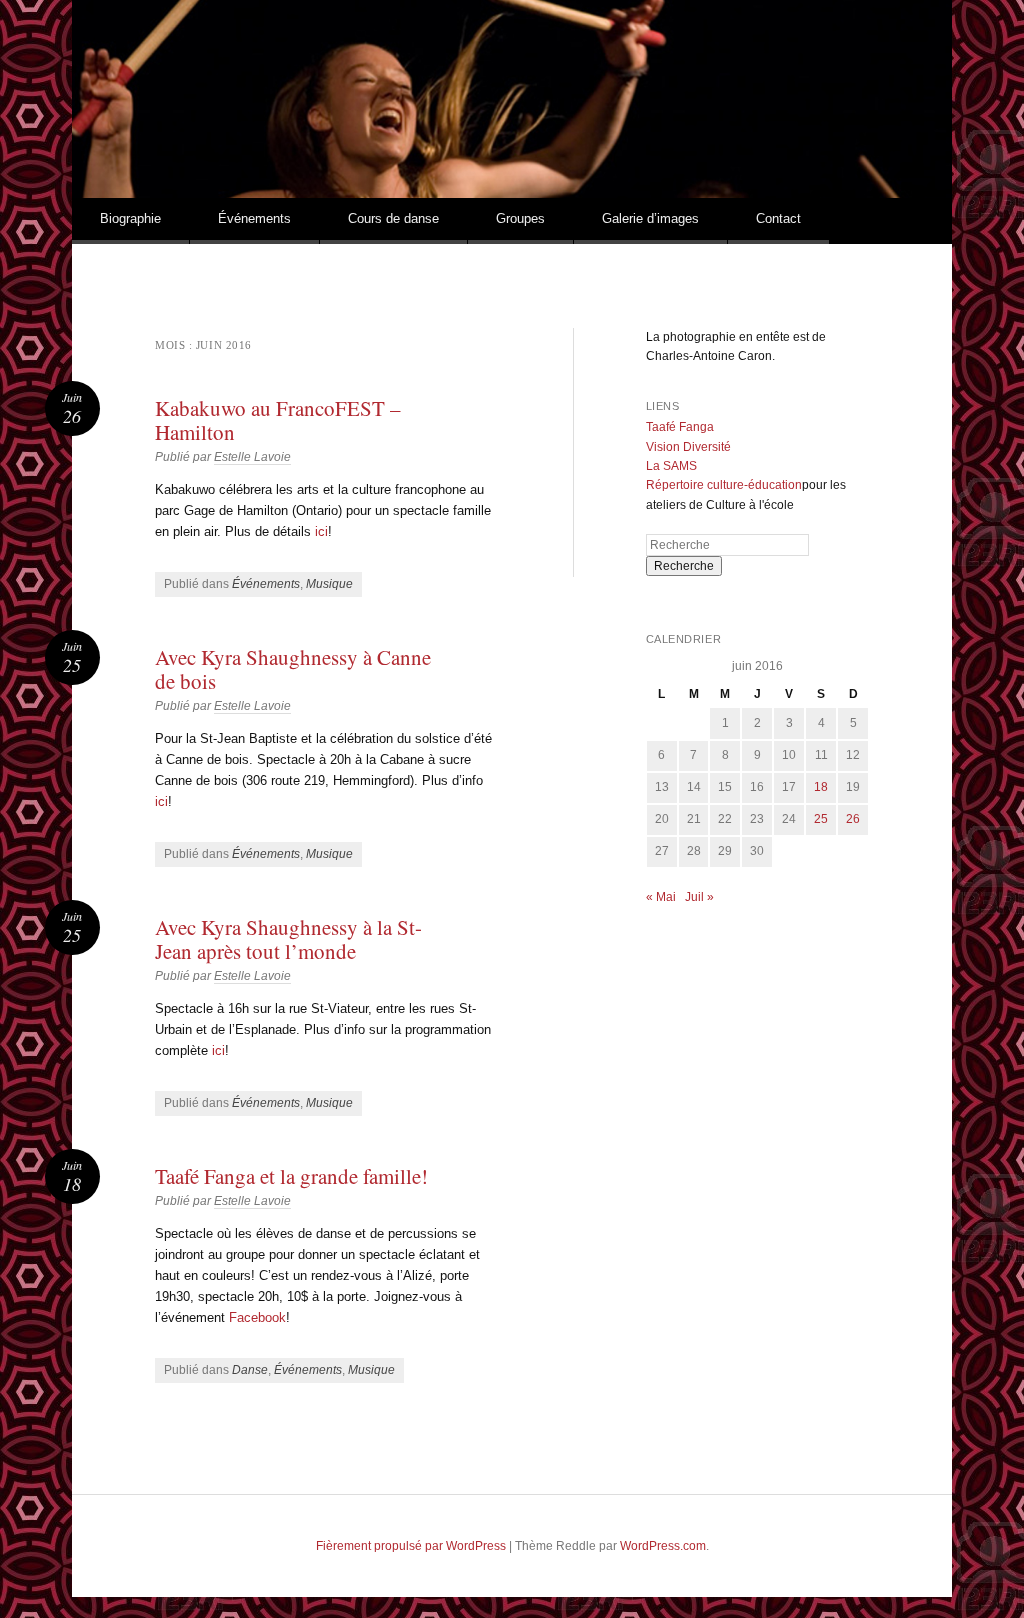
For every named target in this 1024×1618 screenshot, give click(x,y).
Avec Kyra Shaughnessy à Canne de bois (293, 669)
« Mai (661, 897)
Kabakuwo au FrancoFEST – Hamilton (278, 420)
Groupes (520, 218)
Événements (254, 218)
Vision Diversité (688, 447)
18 (821, 787)
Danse (250, 1370)
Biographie (130, 218)
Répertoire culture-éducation (724, 485)
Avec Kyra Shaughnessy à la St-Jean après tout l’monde (288, 939)
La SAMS (671, 466)
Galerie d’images (650, 218)
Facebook (257, 1317)
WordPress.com (663, 1546)
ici (321, 531)
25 (821, 819)
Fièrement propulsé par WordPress (411, 1546)
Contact (778, 218)
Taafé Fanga (680, 427)
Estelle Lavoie (252, 457)
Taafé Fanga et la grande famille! (291, 1176)
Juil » (699, 897)
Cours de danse (393, 218)
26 (853, 819)
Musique (329, 584)
